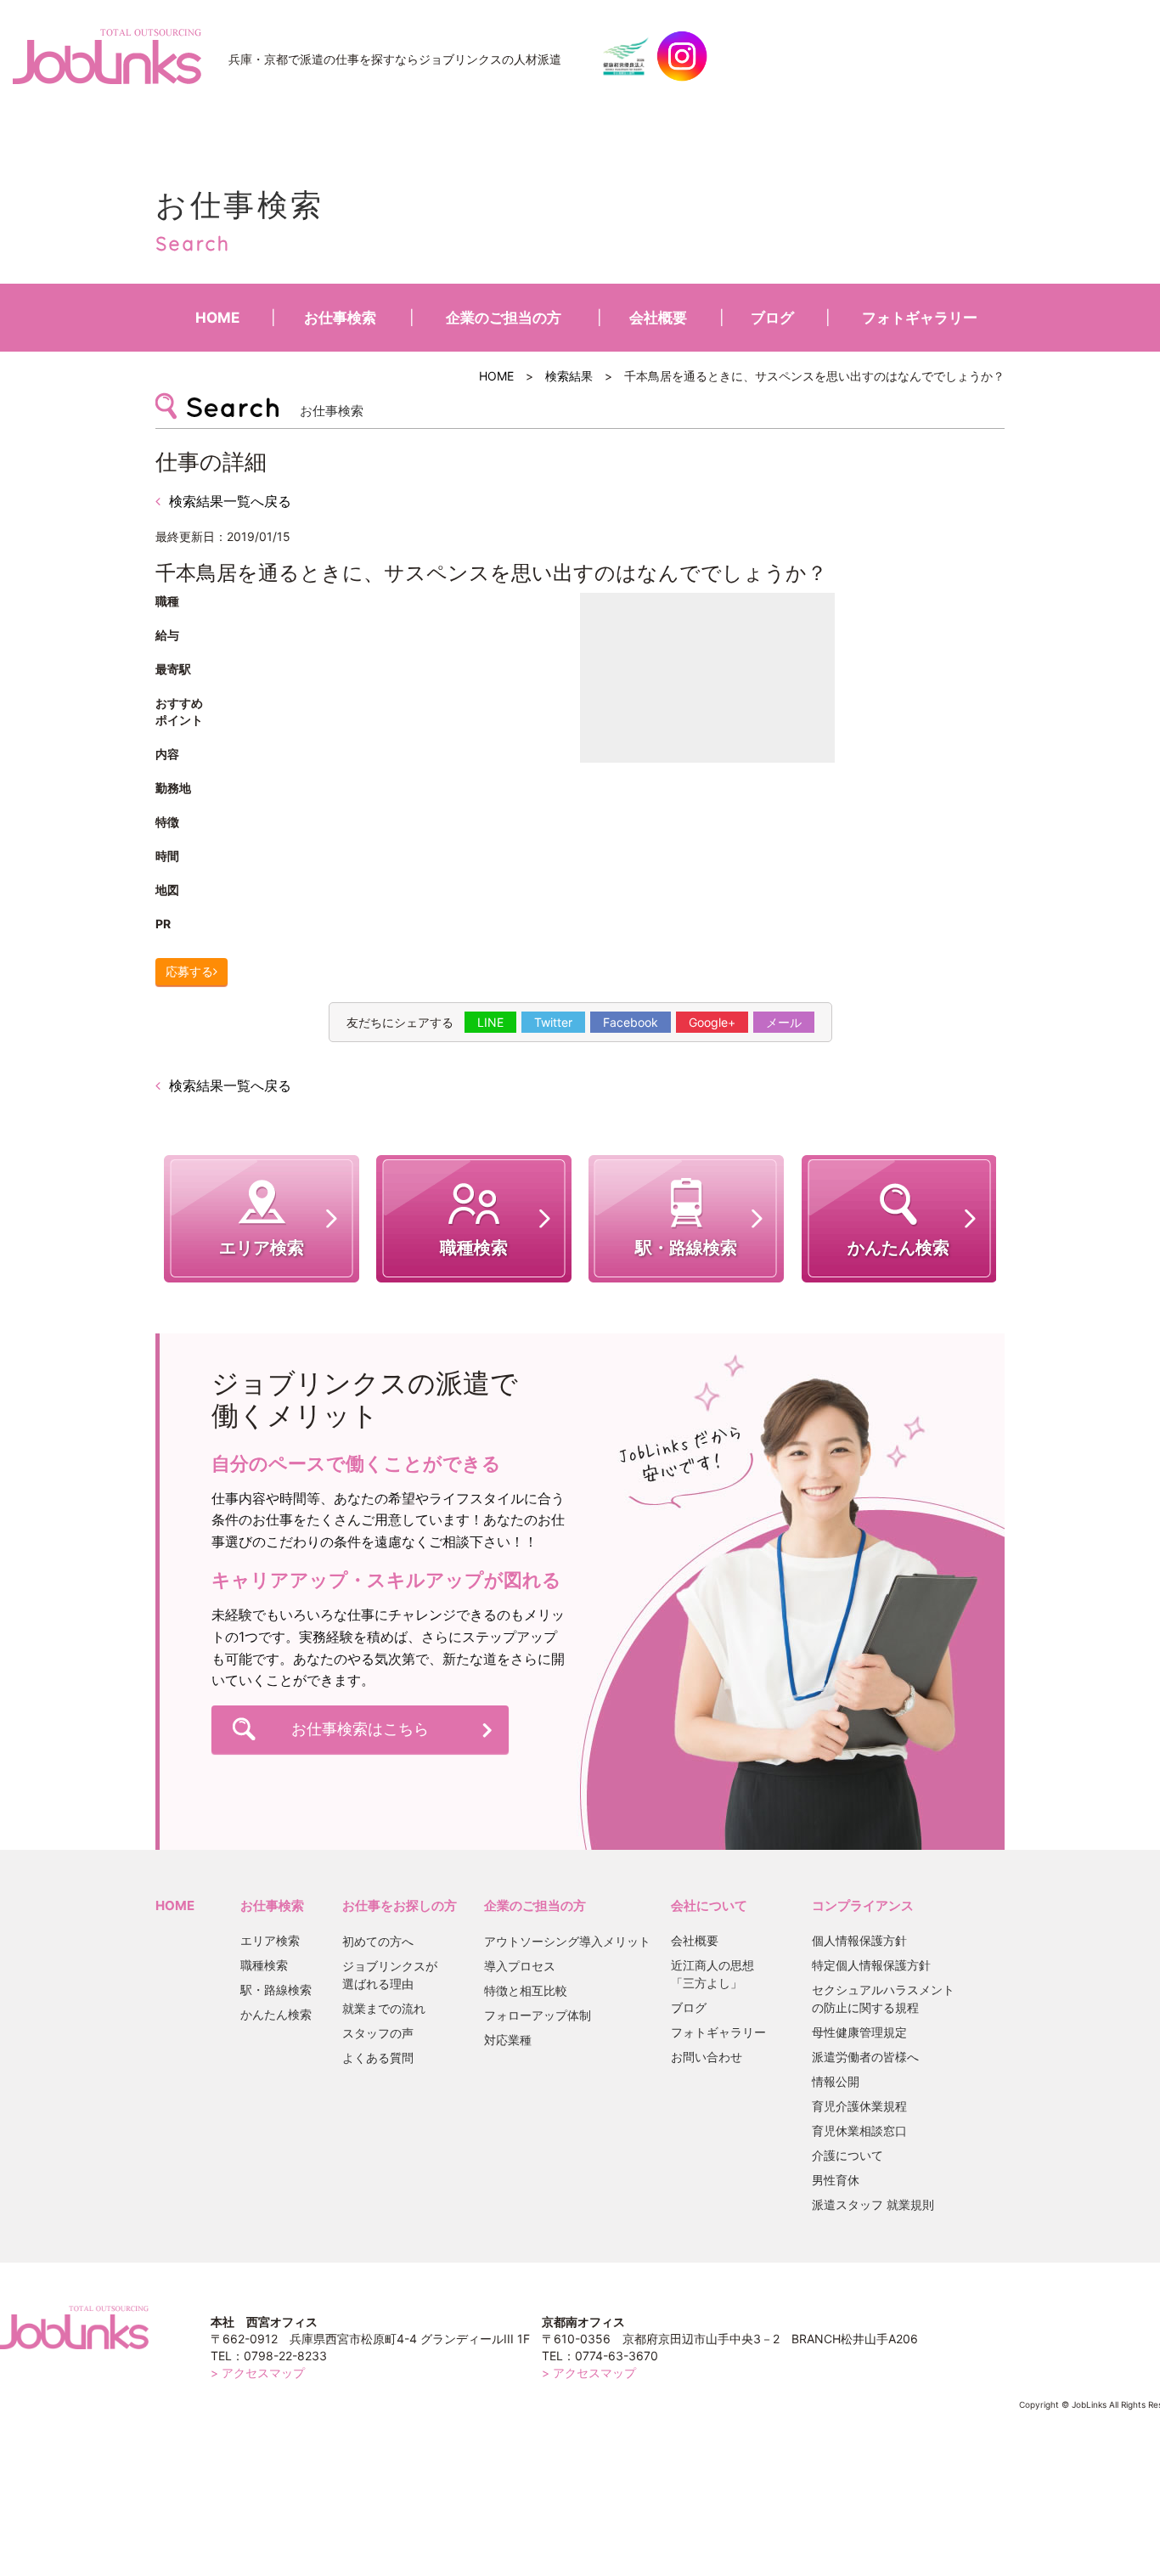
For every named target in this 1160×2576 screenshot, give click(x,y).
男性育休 (836, 2180)
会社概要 (658, 318)
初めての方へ (378, 1941)
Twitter (553, 1022)
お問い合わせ (707, 2057)
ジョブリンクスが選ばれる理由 (390, 1975)
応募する (189, 971)
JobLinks (107, 56)
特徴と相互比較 (526, 1990)
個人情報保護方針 (859, 1940)
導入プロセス (520, 1966)
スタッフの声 (378, 2033)
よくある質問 (378, 2057)
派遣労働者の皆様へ (865, 2057)
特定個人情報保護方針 (871, 1965)
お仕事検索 (340, 318)
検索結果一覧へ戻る (230, 501)
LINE (490, 1022)
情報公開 (836, 2081)
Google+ (712, 1022)
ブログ (772, 318)
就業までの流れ (384, 2008)
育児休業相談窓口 (859, 2131)
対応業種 (508, 2040)
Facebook (631, 1022)
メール (784, 1022)
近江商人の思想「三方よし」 (712, 1974)
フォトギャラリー (920, 318)
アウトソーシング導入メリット (567, 1941)
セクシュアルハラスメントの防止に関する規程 (883, 1998)
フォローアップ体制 (538, 2015)
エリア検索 (270, 1940)
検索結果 (569, 376)
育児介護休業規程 (859, 2106)
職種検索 (264, 1965)
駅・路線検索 (276, 1990)
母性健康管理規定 (859, 2032)
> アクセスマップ (258, 2373)
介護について (847, 2155)
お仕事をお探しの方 (400, 1905)
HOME (217, 318)
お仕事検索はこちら (360, 1729)
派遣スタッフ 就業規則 (873, 2204)
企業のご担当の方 (504, 318)
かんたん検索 (276, 2014)
